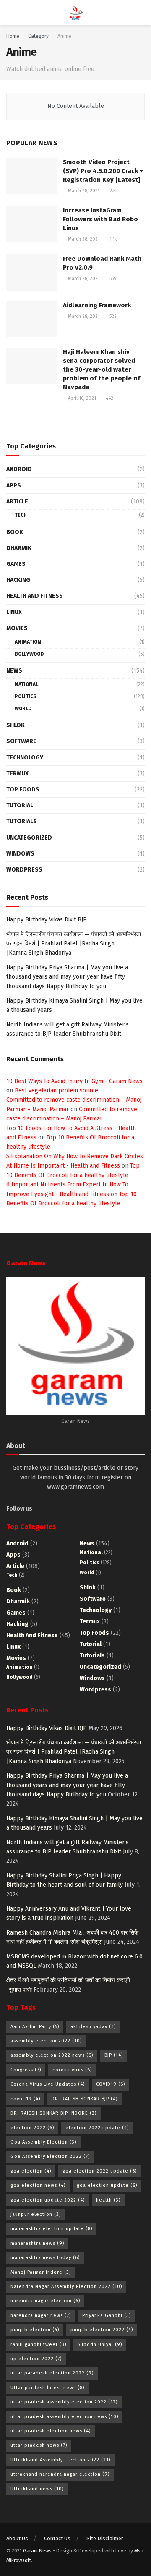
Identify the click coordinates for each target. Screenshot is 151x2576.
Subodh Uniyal (100, 2344)
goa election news (38, 2185)
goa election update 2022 (48, 2200)
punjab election (35, 2330)
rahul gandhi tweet (38, 2344)
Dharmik (19, 548)
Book (15, 532)
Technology (25, 758)
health (108, 2200)
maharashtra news (37, 2243)
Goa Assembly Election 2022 (50, 2156)
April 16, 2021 (81, 398)
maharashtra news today (45, 2258)
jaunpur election (36, 2214)
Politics (26, 696)
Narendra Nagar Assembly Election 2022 (66, 2287)
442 (109, 398)
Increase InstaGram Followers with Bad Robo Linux (100, 219)
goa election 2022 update (100, 2171)
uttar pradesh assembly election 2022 (64, 2402)
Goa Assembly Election (43, 2142)
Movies (17, 628)
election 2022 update (97, 2128)
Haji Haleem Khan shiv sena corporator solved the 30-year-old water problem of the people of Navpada (102, 369)
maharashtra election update (51, 2229)
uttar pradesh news (39, 2445)
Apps (14, 486)
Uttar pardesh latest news (47, 2388)
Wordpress (24, 870)
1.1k (113, 239)
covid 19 (25, 2099)
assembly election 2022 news (52, 2055)
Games (16, 564)
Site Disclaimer (105, 2538)
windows (20, 854)
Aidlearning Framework (97, 305)
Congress (26, 2070)
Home (13, 36)
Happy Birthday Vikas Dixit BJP (47, 920)
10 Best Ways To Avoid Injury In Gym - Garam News (74, 1081)
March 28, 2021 (83, 191)
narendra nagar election (45, 2301)
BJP (114, 2055)
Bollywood (29, 654)
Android (19, 469)
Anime (64, 36)
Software (21, 741)
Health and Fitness (35, 596)
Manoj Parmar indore (41, 2272)
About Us (17, 2538)
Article (17, 501)
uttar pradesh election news (51, 2431)
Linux (14, 612)
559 (112, 279)
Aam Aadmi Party (35, 2027)
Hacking (18, 580)
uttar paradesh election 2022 (52, 2373)
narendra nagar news (41, 2316)
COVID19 (111, 2084)
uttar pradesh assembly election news (64, 2417)
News (14, 671)
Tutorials (22, 821)
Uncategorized (29, 838)
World (23, 709)
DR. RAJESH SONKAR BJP (85, 2099)
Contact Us (57, 2538)
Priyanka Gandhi (107, 2316)
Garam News (37, 2551)
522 (112, 316)
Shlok (16, 725)
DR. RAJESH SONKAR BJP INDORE (53, 2113)
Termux (17, 774)
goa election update (107, 2185)
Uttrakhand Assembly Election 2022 (60, 2460)
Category (38, 36)
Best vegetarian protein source (56, 1090)
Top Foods (23, 789)
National (26, 684)
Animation (28, 642)
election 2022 (32, 2128)
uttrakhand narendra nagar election (60, 2474)
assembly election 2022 (46, 2041)
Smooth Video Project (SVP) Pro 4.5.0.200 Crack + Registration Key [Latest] (103, 171)
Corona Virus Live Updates (48, 2084)
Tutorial (20, 805)
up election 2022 (36, 2359)
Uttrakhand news (37, 2489)
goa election (31, 2171)
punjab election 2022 (102, 2330)
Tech (21, 515)
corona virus (72, 2070)
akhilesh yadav (93, 2027)
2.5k (113, 191)
